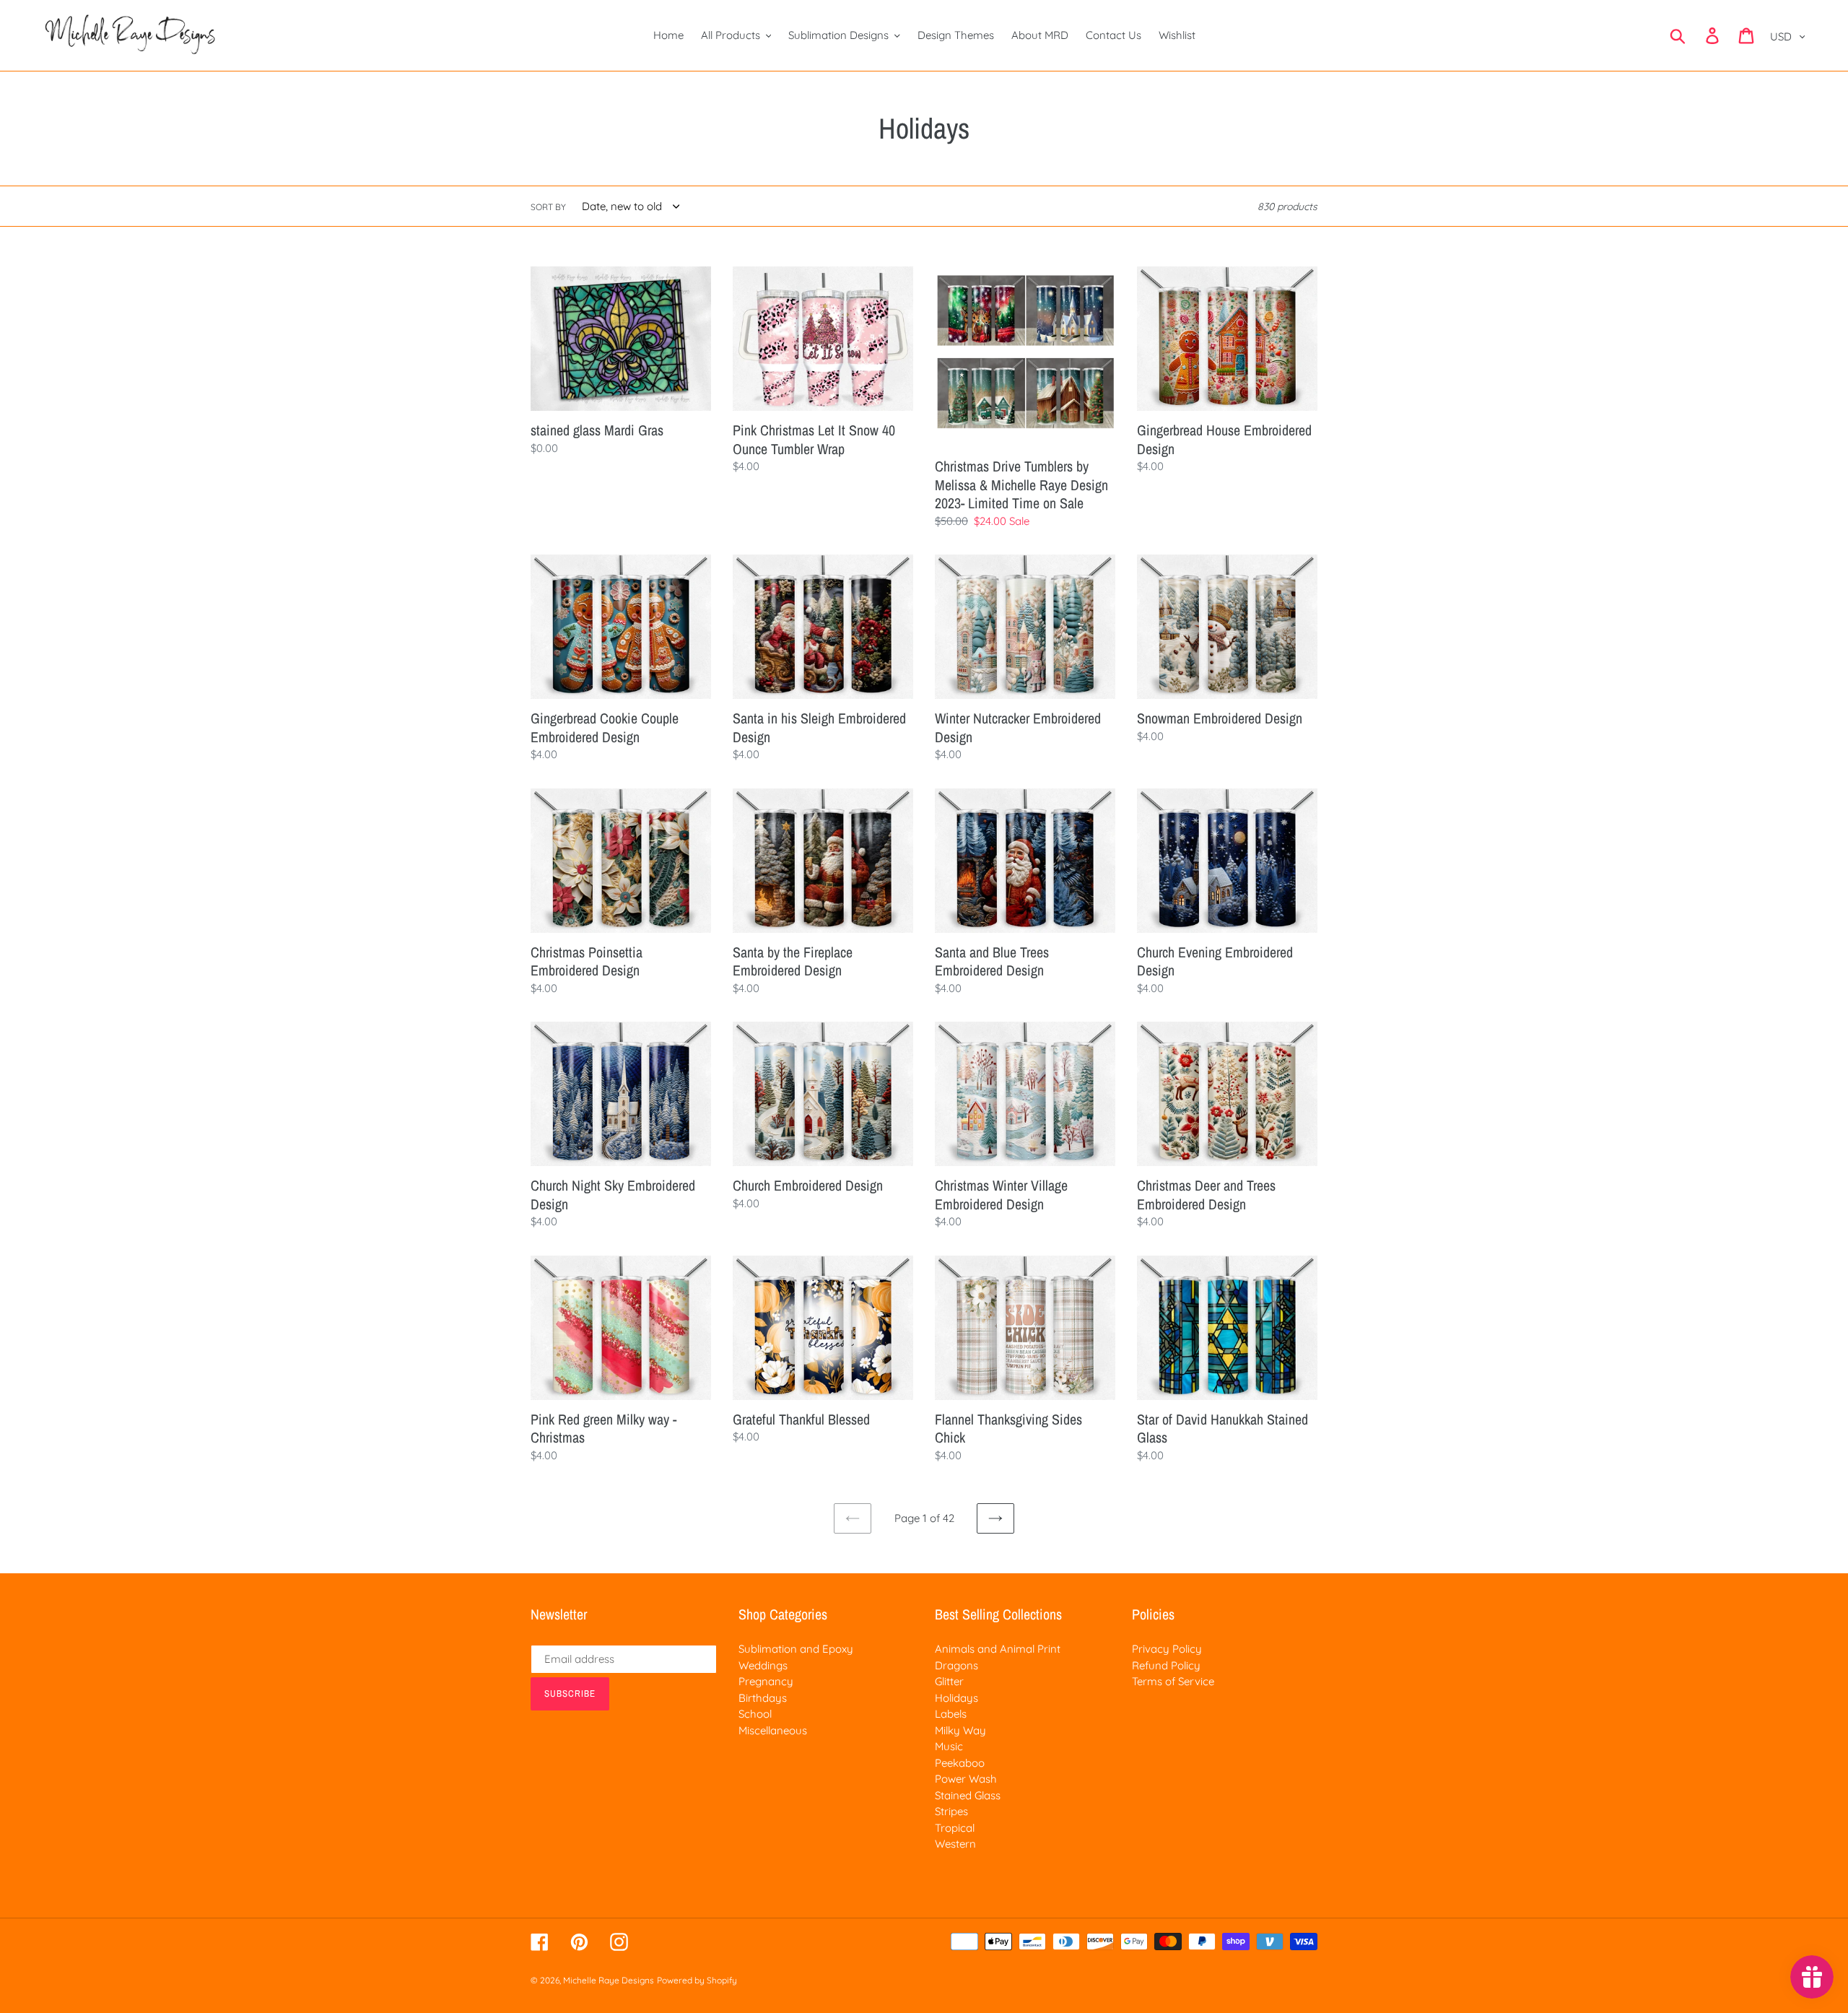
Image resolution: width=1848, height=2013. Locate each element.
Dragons (956, 1665)
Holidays (956, 1698)
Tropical (955, 1828)
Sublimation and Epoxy (796, 1649)
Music (949, 1746)
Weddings (763, 1665)
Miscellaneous (773, 1730)
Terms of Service (1173, 1681)
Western (955, 1844)
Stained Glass (968, 1795)
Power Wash (966, 1779)
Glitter (949, 1681)
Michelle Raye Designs (609, 1980)
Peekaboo (960, 1763)
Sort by (548, 207)
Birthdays (763, 1698)
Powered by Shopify (697, 1980)
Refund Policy (1166, 1665)
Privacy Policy (1167, 1649)
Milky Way (960, 1730)
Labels (951, 1714)
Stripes (951, 1811)
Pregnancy (766, 1681)
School (755, 1714)
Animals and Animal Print (998, 1649)
